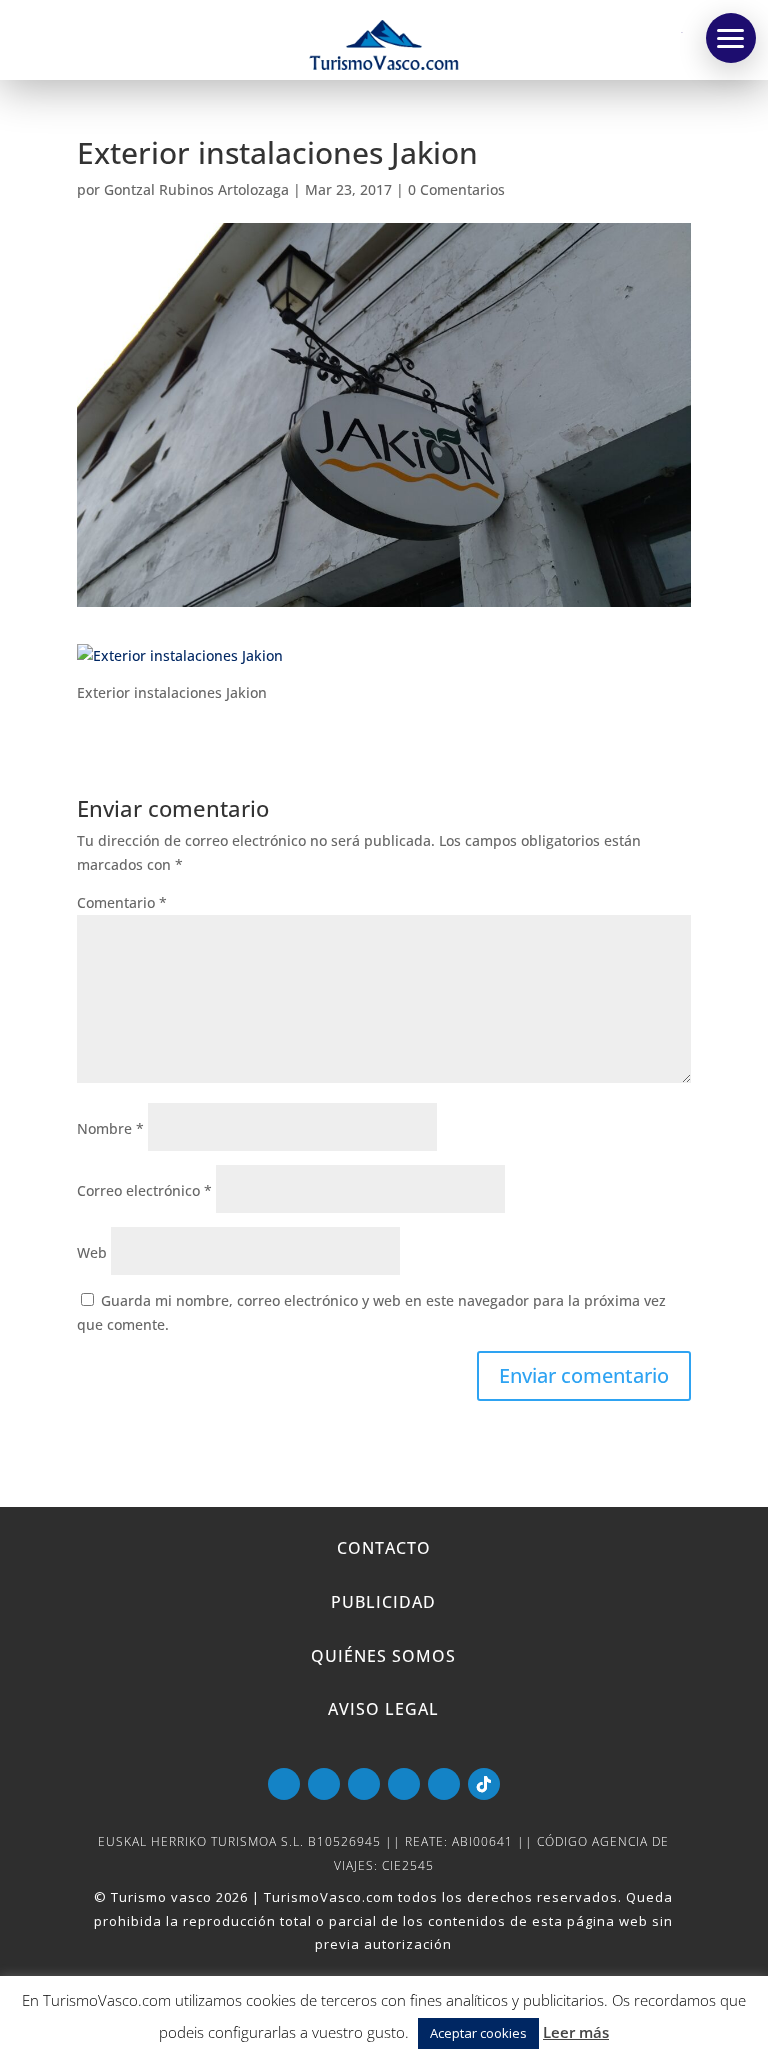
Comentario (122, 902)
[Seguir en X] (364, 1784)
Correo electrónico (144, 1190)
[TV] (731, 38)
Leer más (576, 2032)
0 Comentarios (456, 189)
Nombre (110, 1128)
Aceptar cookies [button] (478, 2033)
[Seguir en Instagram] (444, 1784)
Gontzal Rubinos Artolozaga (196, 189)
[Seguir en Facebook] (324, 1784)
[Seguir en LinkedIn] (404, 1784)
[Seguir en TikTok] (484, 1784)
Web (92, 1252)
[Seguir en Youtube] (284, 1784)
